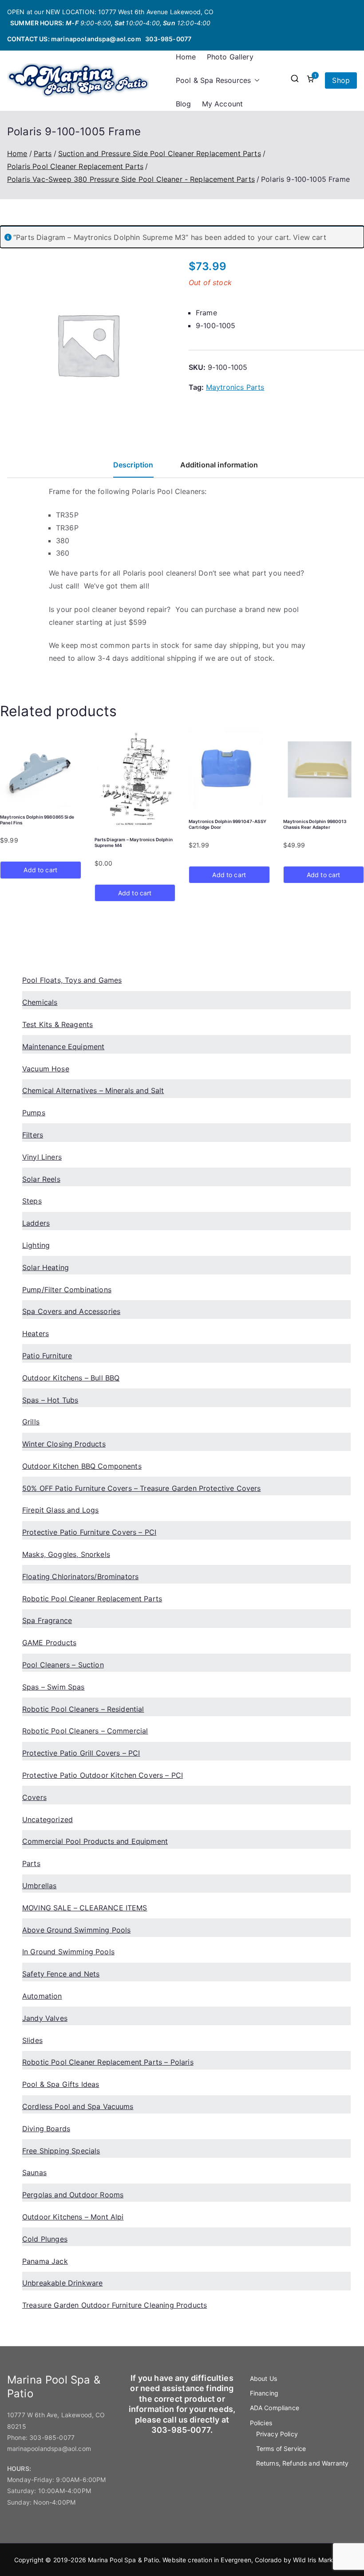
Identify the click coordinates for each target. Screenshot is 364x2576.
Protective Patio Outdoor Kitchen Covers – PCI (103, 1775)
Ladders (36, 1223)
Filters (33, 1135)
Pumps (34, 1113)
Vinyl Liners (42, 1157)
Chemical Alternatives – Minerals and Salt (93, 1090)
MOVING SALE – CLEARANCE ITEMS (85, 1908)
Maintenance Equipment (63, 1047)
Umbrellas (39, 1886)
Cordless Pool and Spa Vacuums (78, 2106)
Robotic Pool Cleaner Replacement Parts (92, 1599)
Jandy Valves (45, 2018)
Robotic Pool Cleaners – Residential (83, 1709)
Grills (31, 1422)
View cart (309, 237)
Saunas (34, 2172)
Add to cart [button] (40, 870)
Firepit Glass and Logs (61, 1510)
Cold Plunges (45, 2239)
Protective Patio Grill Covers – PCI (81, 1753)
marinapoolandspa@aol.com (96, 39)
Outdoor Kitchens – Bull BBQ (71, 1378)
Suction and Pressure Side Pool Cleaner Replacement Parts (160, 153)
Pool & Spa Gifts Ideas (61, 2084)
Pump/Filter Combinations (67, 1290)
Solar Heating (45, 1267)
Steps (32, 1201)
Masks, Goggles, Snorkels (66, 1554)
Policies (261, 2423)
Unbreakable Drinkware (62, 2283)
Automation (42, 1996)
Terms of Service (281, 2449)
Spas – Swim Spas (53, 1687)
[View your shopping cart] (310, 80)
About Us (263, 2378)
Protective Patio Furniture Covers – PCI (89, 1532)
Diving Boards (46, 2129)
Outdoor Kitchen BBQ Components (82, 1466)
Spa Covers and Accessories (71, 1311)
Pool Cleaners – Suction (63, 1665)
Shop (341, 80)
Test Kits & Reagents (57, 1024)
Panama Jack (45, 2261)
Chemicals (40, 1002)
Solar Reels (41, 1179)
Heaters (36, 1333)
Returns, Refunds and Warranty (303, 2463)
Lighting (36, 1245)
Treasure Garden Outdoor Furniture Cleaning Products (115, 2305)
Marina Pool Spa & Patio (123, 2560)
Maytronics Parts (235, 387)
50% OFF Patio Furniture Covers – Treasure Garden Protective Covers (142, 1488)
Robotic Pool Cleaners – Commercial (85, 1731)
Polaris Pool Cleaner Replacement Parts (75, 166)
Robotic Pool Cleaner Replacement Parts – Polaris (108, 2062)
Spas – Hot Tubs (50, 1400)
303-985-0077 (168, 39)
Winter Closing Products (64, 1444)
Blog (184, 104)
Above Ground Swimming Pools (76, 1930)
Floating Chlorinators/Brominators (80, 1576)
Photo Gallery (230, 57)
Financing (264, 2393)
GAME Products (49, 1643)
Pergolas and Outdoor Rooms (73, 2195)
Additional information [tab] (219, 465)
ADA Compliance (275, 2408)
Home (186, 57)
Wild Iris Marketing (320, 2560)
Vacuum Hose (46, 1069)
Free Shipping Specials (61, 2151)
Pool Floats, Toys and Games (72, 980)
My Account (223, 104)
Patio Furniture (47, 1356)
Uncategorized (47, 1819)
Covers (34, 1797)
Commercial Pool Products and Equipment (95, 1841)
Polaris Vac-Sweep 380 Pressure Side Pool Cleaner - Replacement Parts (131, 179)
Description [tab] (133, 465)
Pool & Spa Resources (213, 80)
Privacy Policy (277, 2434)
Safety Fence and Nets (61, 1974)
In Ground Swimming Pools (68, 1952)
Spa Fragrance (47, 1620)
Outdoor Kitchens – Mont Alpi (73, 2217)
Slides (32, 2040)
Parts (43, 153)
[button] (255, 80)
